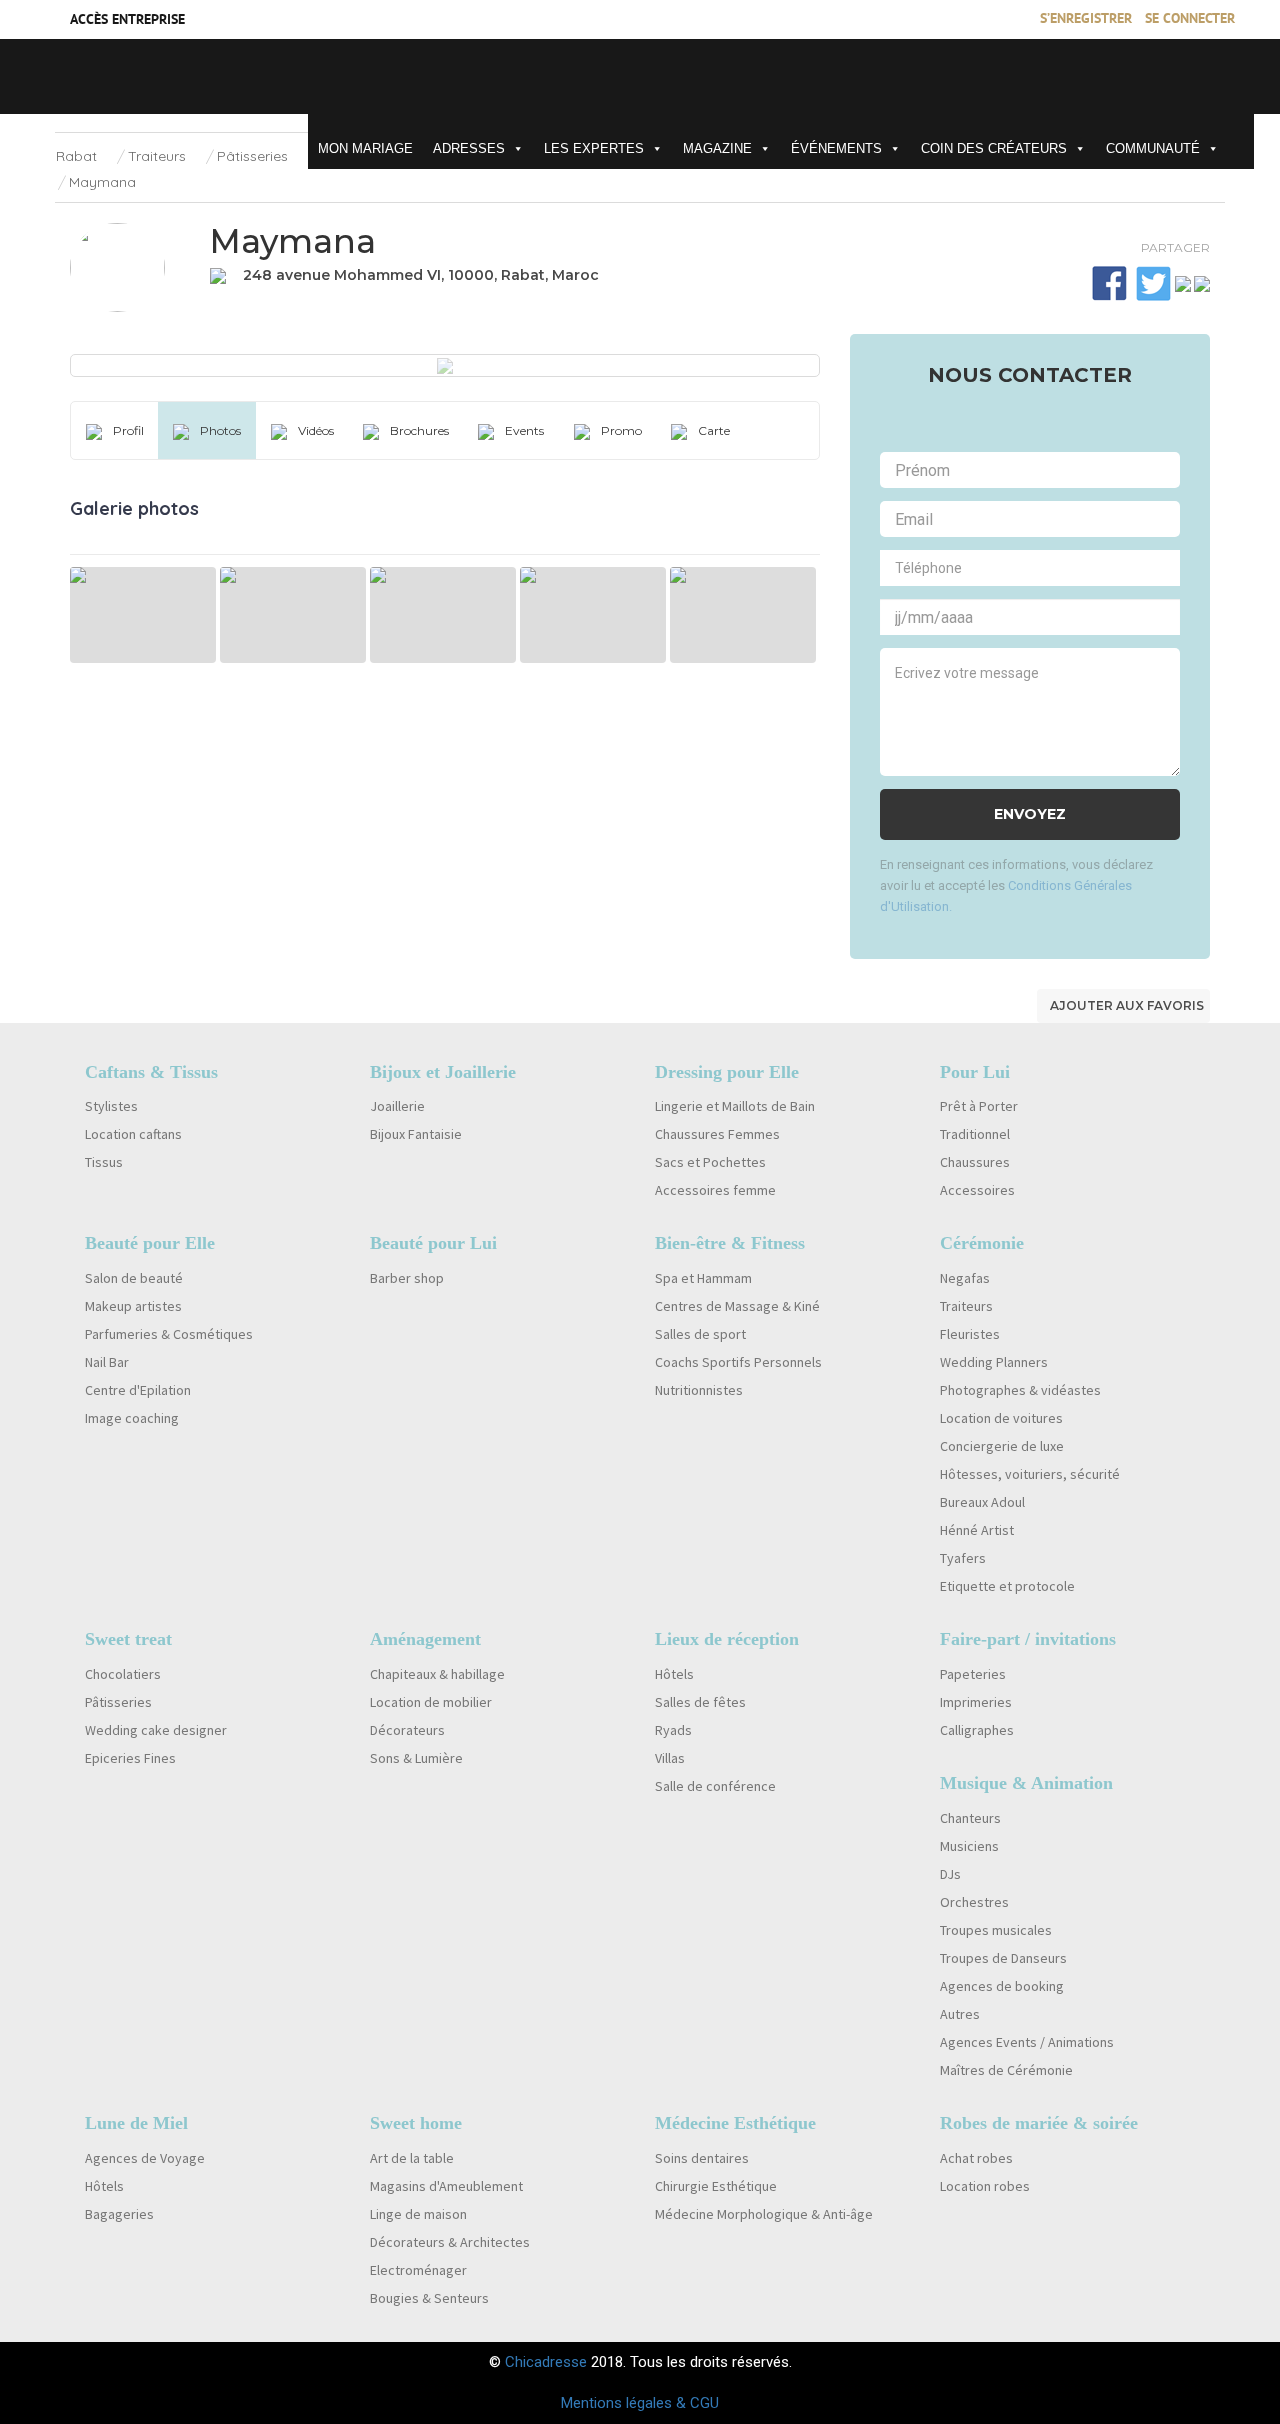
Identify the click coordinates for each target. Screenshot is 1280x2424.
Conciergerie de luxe (1002, 1446)
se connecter (1190, 19)
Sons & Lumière (416, 1758)
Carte (714, 430)
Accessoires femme (715, 1190)
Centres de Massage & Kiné (737, 1306)
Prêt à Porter (979, 1106)
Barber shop (407, 1278)
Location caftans (133, 1134)
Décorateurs (407, 1730)
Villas (670, 1758)
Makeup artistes (133, 1306)
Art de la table (412, 2158)
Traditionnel (975, 1134)
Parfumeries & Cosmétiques (169, 1334)
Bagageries (119, 2214)
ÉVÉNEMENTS (836, 148)
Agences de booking (1002, 1986)
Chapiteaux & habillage (437, 1674)
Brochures (419, 430)
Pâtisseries (252, 156)
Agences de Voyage (145, 2158)
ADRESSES (469, 148)
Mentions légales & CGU (640, 2403)
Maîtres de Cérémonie (1006, 2070)
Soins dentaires (702, 2158)
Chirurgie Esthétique (716, 2186)
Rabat (76, 156)
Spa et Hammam (703, 1278)
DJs (950, 1874)
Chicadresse (546, 2362)
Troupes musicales (996, 1930)
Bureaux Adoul (982, 1502)
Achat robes (976, 2158)
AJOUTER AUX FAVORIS (1127, 1005)
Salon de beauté (134, 1278)
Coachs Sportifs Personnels (738, 1362)
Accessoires (977, 1190)
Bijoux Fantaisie (416, 1134)
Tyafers (963, 1558)
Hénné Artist (977, 1530)
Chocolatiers (123, 1674)
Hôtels (674, 1674)
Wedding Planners (994, 1362)
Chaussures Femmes (717, 1134)
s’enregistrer (1086, 19)
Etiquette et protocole (1007, 1586)
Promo (621, 430)
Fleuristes (970, 1334)
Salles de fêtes (700, 1702)
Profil (128, 430)
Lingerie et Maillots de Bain (735, 1106)
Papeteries (973, 1674)
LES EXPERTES (594, 148)
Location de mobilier (431, 1702)
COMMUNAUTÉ (1153, 148)
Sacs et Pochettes (710, 1162)
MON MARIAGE (365, 148)
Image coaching (132, 1418)
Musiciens (969, 1846)
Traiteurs (157, 156)
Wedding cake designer (156, 1730)
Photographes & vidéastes (1020, 1390)
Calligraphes (977, 1730)
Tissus (104, 1162)
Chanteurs (970, 1818)
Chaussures (975, 1162)
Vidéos (316, 430)
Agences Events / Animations (1027, 2042)
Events (524, 430)
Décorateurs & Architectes (450, 2242)
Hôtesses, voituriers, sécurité (1030, 1474)
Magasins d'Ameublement (446, 2186)
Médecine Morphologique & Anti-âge (764, 2214)
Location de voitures (1001, 1418)
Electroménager (418, 2270)
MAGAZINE (717, 148)
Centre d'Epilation (138, 1390)
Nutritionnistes (699, 1390)
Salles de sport (700, 1334)
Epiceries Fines (130, 1758)
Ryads (673, 1730)
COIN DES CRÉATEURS (994, 148)
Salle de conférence (715, 1786)
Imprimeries (976, 1702)
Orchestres (974, 1902)
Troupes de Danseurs (1003, 1958)
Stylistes (111, 1106)
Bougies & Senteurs (429, 2298)
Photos (220, 430)
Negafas (965, 1278)
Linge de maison (418, 2214)
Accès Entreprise (127, 20)
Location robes (985, 2186)
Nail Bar (107, 1362)
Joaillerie (397, 1106)
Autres (960, 2014)
